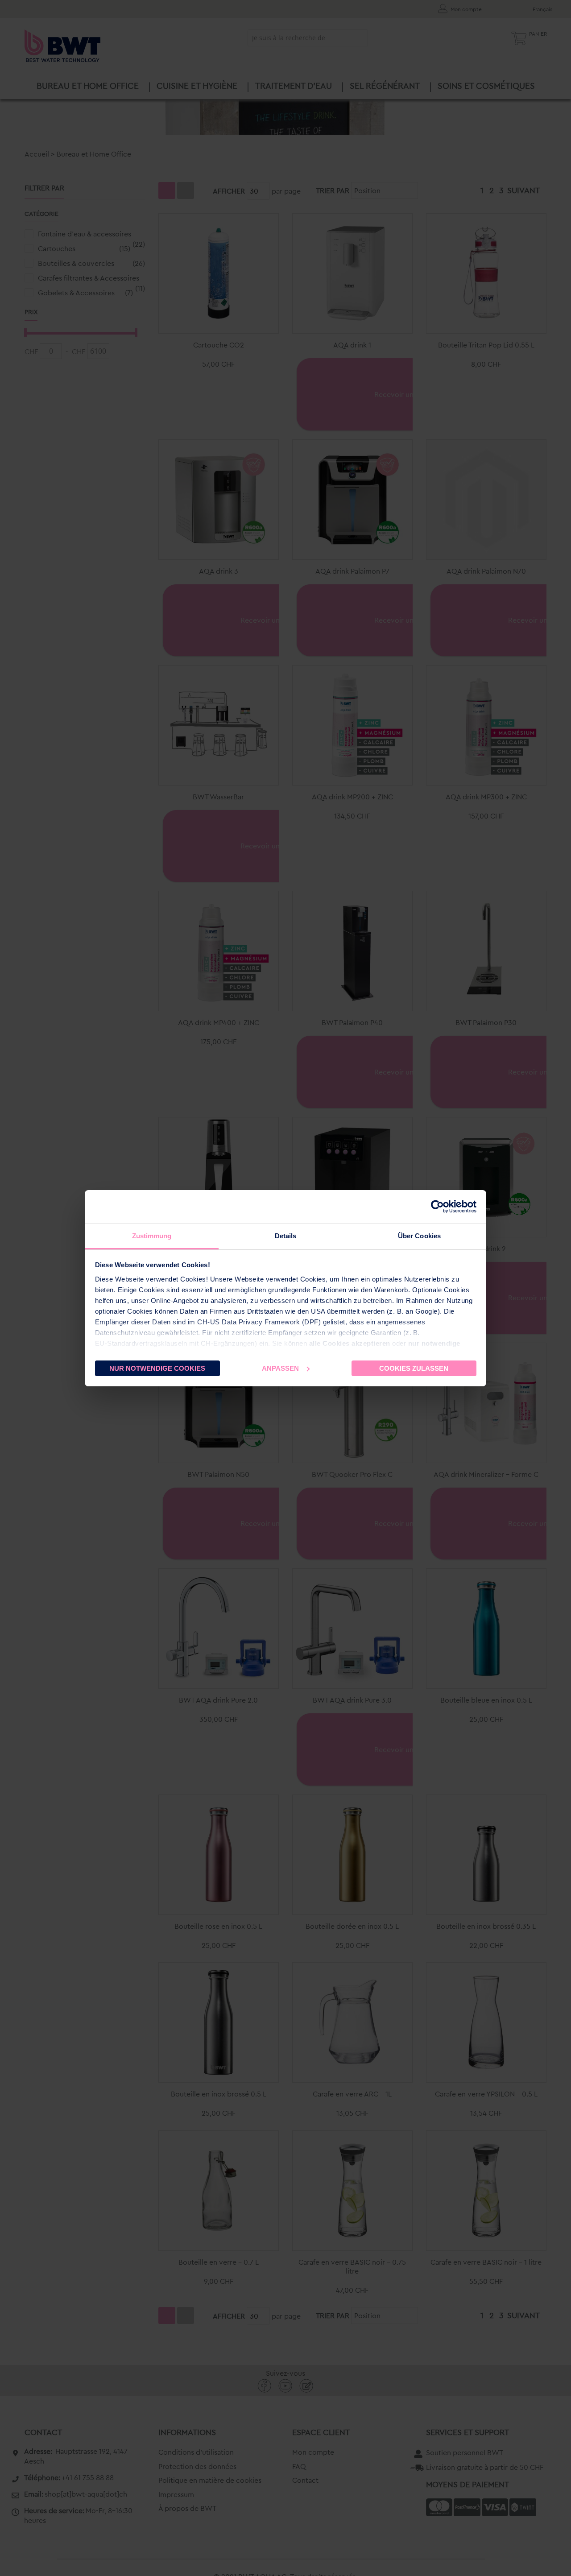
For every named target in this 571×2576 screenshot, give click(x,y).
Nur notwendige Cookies (157, 1368)
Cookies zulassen (414, 1368)
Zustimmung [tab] (152, 1236)
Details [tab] (286, 1236)
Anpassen (280, 1368)
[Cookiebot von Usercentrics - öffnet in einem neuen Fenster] (437, 1207)
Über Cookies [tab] (419, 1236)
